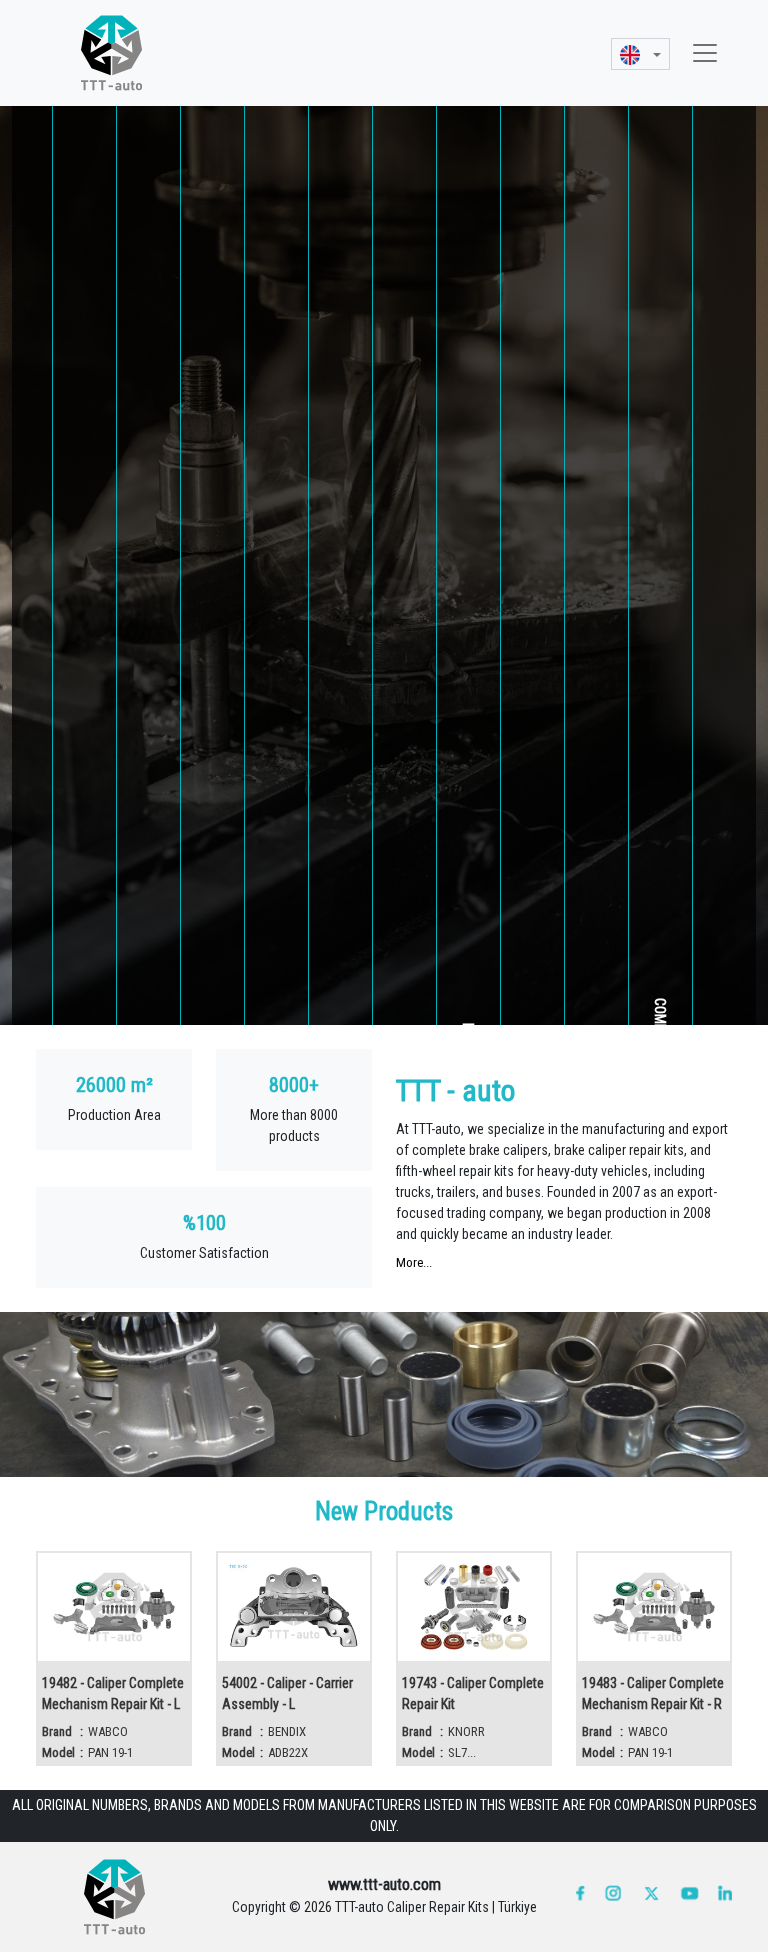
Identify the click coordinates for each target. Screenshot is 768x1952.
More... (414, 1262)
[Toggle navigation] (705, 53)
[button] (640, 53)
